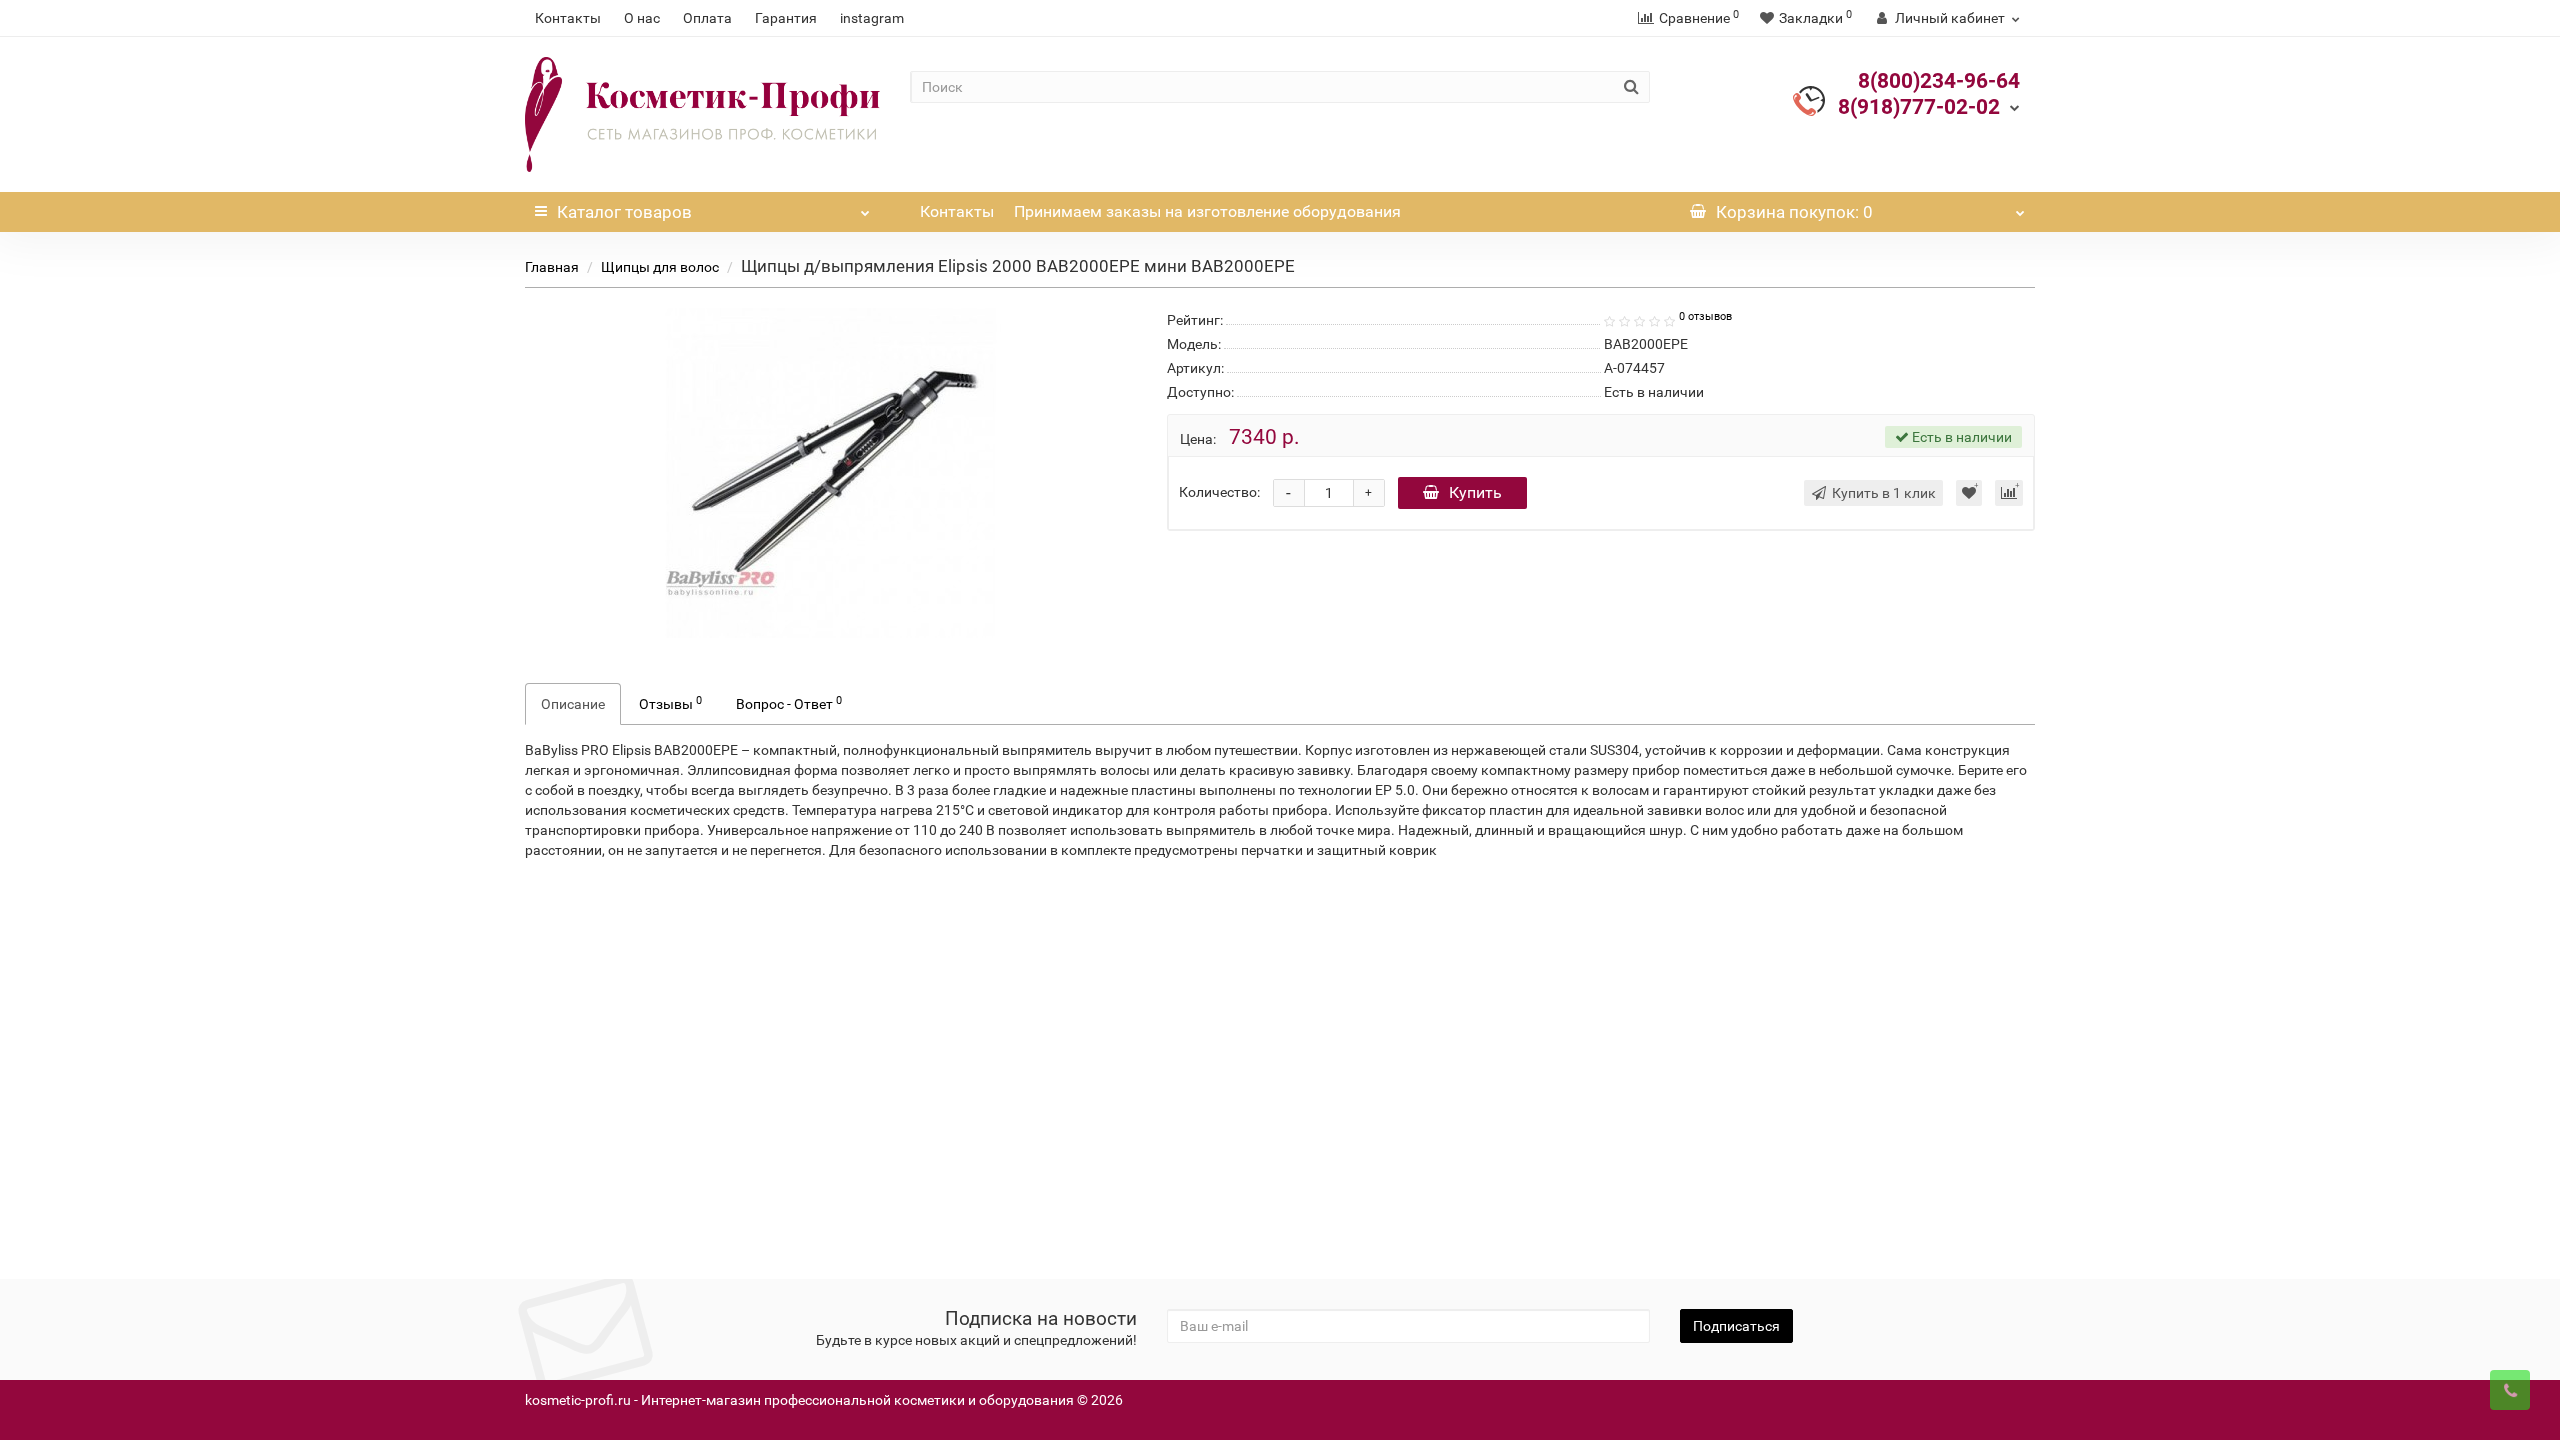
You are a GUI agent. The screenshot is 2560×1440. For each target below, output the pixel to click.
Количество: (1219, 492)
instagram (872, 18)
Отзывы (670, 703)
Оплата (707, 18)
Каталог (624, 212)
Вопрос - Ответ (789, 703)
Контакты (568, 18)
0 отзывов (1705, 316)
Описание (573, 704)
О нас (642, 18)
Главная (552, 267)
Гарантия (786, 18)
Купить (1475, 492)
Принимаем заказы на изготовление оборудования (1207, 211)
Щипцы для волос (660, 267)
